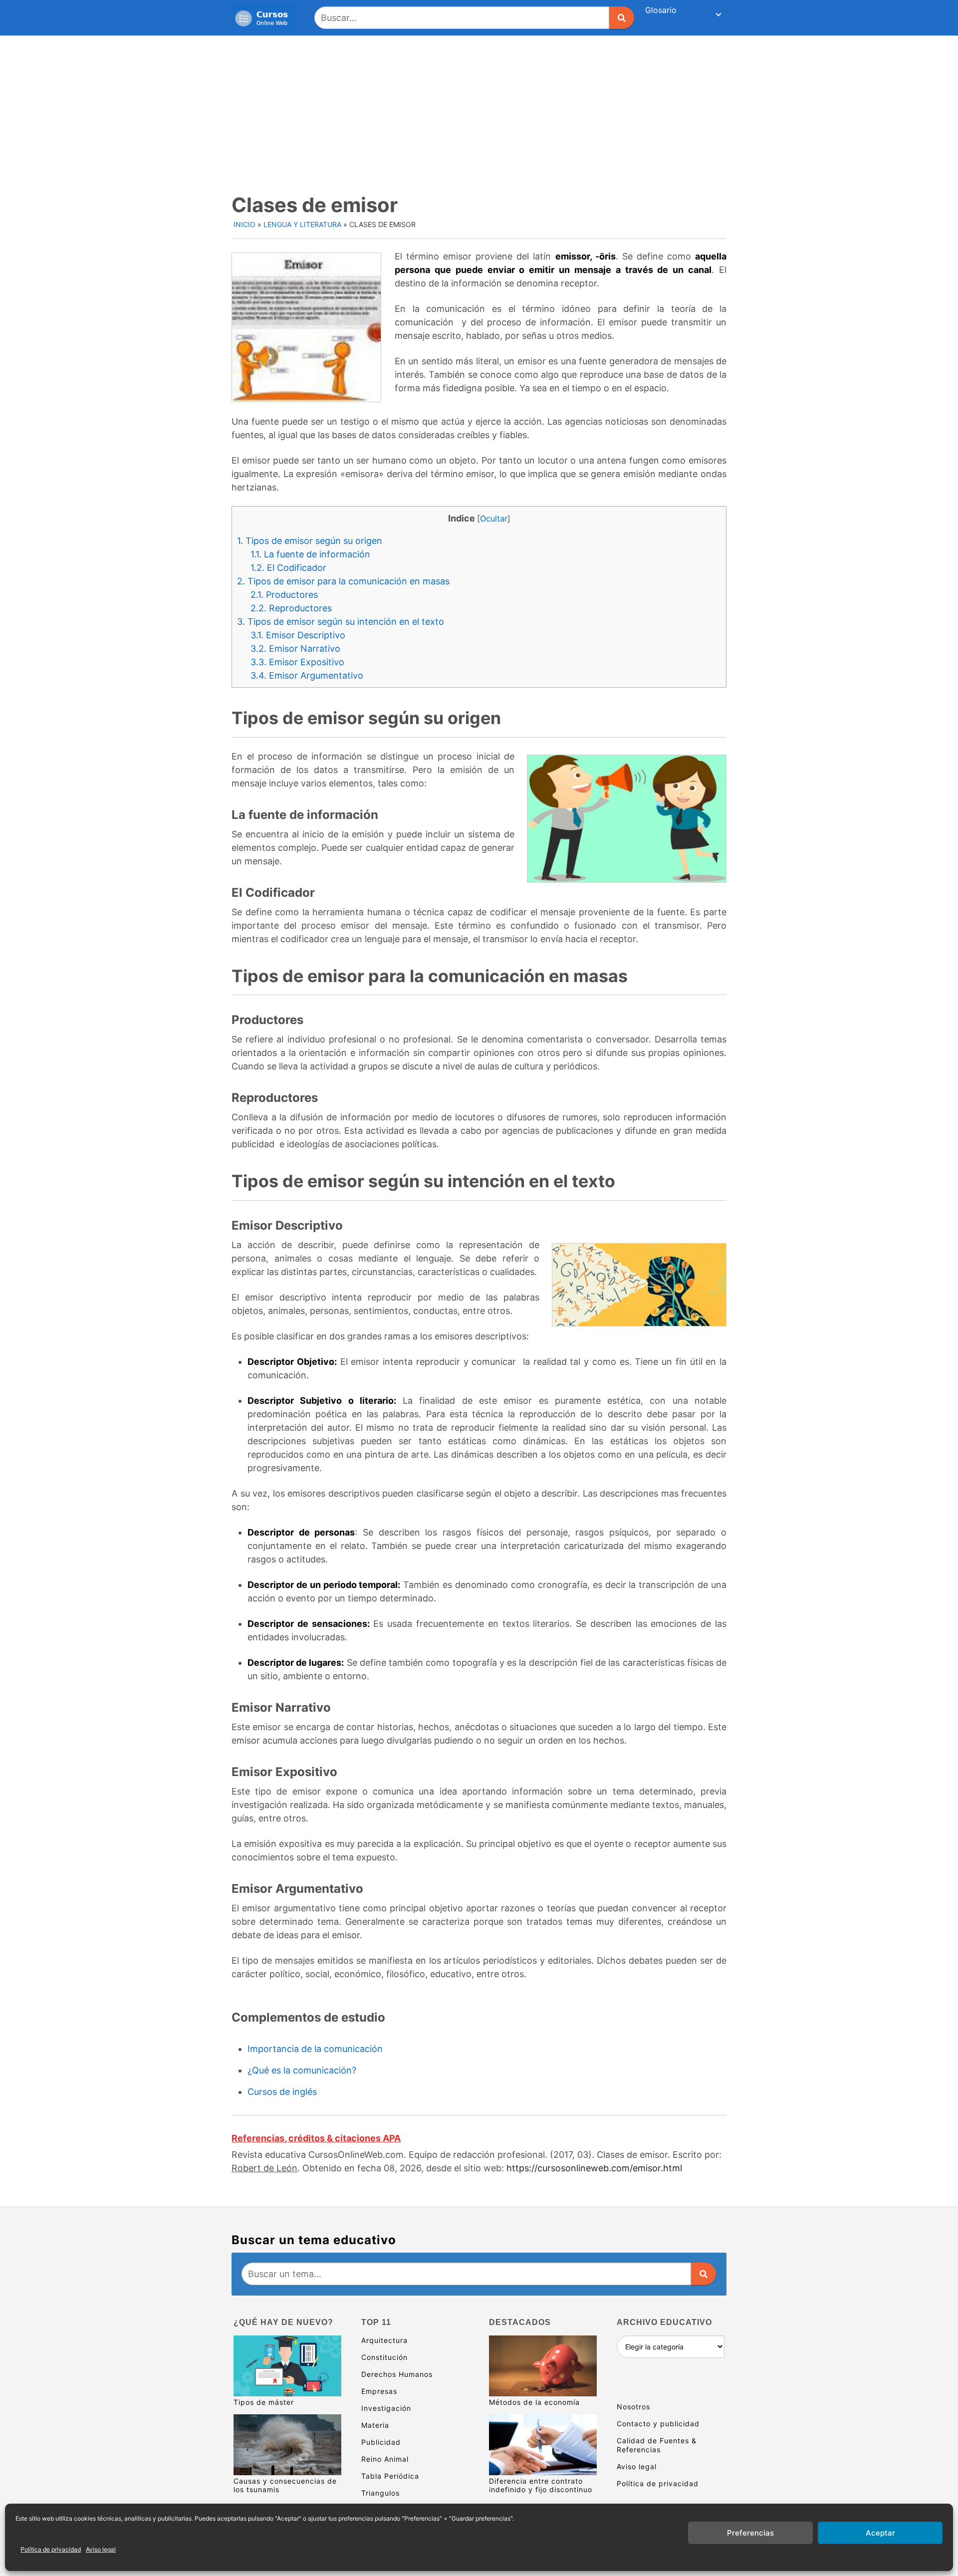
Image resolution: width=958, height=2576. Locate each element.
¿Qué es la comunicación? (302, 2070)
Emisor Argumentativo (307, 675)
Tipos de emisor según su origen (310, 541)
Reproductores (291, 608)
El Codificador (288, 568)
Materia (375, 2425)
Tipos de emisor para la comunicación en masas (343, 581)
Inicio (244, 224)
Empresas (379, 2391)
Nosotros (633, 2407)
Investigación (386, 2408)
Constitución (384, 2357)
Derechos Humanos (397, 2374)
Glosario (661, 10)
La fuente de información (310, 554)
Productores (284, 595)
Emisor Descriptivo (298, 635)
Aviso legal (101, 2549)
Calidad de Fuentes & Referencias (657, 2445)
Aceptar (880, 2533)
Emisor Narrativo (295, 648)
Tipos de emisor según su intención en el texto (341, 622)
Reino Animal (385, 2459)
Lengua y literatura (302, 224)
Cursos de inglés (282, 2092)
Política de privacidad (51, 2549)
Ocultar (494, 518)
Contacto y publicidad (658, 2424)
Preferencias (750, 2533)
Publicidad (381, 2442)
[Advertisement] (479, 111)
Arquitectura (384, 2340)
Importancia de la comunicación (315, 2049)
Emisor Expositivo (297, 662)
